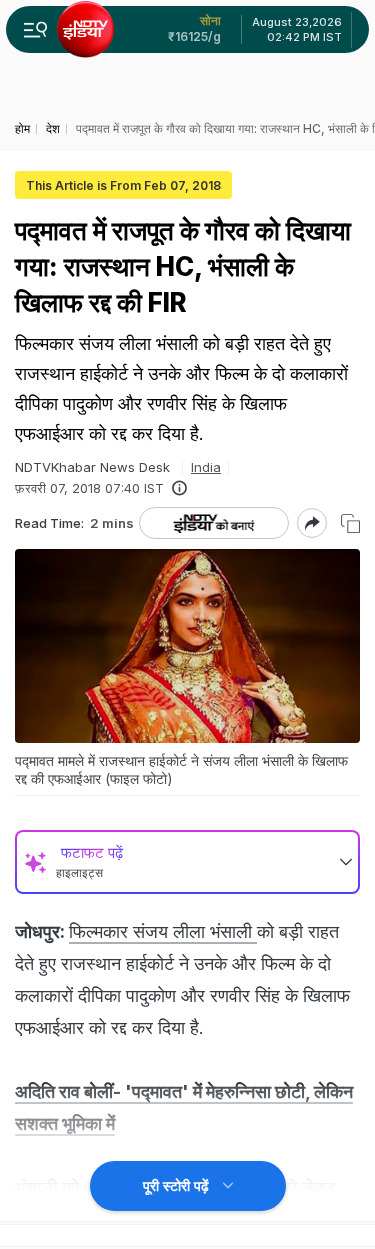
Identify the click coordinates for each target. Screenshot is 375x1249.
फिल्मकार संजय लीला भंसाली (163, 931)
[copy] (350, 523)
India (206, 467)
